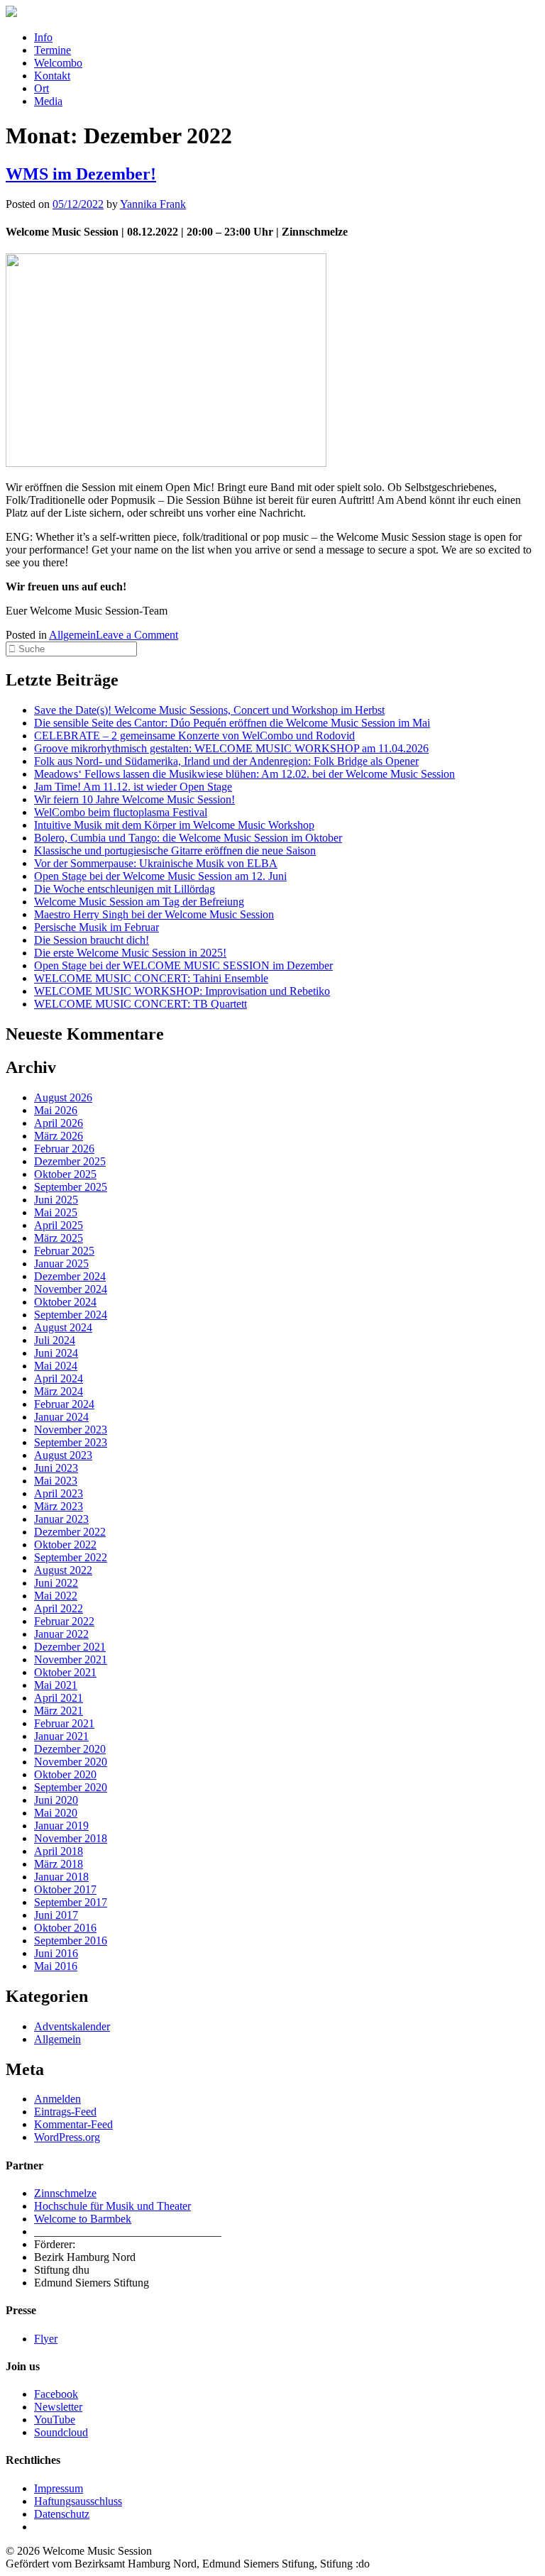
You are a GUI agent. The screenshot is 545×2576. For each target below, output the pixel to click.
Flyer (46, 2339)
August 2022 (63, 1570)
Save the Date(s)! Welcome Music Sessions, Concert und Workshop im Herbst (209, 710)
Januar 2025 (61, 1264)
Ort (42, 88)
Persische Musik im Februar (97, 927)
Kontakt (52, 76)
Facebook (56, 2394)
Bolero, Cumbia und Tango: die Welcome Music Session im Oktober (188, 838)
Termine (53, 50)
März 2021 (59, 1711)
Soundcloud (61, 2432)
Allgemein (72, 635)
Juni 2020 (56, 1800)
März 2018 (59, 1864)
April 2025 (59, 1225)
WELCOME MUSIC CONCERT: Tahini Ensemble (151, 978)
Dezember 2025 (70, 1161)
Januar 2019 (61, 1826)
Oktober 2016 (65, 1928)
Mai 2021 (56, 1685)
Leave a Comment (137, 635)
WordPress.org (67, 2137)
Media (48, 101)
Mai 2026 (56, 1110)
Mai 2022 (56, 1596)
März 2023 (59, 1506)
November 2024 (71, 1289)
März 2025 (59, 1238)
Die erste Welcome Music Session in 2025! (130, 953)
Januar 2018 (61, 1877)
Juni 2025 (56, 1200)
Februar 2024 (64, 1404)
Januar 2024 (61, 1417)
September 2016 (71, 1941)
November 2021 (71, 1659)
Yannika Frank (153, 204)
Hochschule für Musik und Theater (112, 2206)
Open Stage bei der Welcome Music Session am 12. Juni (160, 876)
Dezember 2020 (70, 1749)
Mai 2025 (56, 1212)
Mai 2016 (56, 1966)
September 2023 (71, 1442)
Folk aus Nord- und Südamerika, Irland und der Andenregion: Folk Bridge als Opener (226, 761)
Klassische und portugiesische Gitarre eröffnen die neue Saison (175, 851)
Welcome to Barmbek (83, 2219)
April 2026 (59, 1123)
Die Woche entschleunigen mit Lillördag (125, 889)
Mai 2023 (56, 1481)
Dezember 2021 (70, 1647)
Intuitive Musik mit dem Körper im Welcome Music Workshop (174, 825)
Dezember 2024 (70, 1276)
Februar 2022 (64, 1621)
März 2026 (59, 1136)
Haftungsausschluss (78, 2501)
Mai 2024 (56, 1366)
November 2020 (71, 1762)
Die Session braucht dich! (92, 940)
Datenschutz (62, 2514)
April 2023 (59, 1493)
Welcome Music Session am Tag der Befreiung (139, 902)
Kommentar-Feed (73, 2124)
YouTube (55, 2420)
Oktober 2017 (65, 1889)
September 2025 (71, 1187)
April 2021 (59, 1698)
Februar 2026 (64, 1149)
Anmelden (57, 2099)
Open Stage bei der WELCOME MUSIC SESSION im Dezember (183, 965)
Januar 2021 (61, 1736)
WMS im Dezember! (81, 174)
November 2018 (71, 1838)
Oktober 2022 (65, 1545)
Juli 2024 (55, 1340)
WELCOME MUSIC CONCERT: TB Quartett (141, 1004)
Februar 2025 (64, 1251)
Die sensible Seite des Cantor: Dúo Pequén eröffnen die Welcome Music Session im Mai (232, 723)
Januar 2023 (61, 1519)
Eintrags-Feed (65, 2112)
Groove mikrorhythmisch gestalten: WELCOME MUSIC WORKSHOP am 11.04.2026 (231, 748)
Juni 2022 (56, 1583)
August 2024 (63, 1327)
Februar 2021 (64, 1723)
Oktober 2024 (65, 1302)
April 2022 (59, 1608)
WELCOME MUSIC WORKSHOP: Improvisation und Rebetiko (182, 991)
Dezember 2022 (70, 1532)
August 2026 (63, 1097)
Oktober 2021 (65, 1672)
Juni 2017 (56, 1915)
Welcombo (58, 63)
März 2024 (59, 1391)
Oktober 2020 (65, 1774)
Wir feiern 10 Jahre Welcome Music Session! (134, 799)
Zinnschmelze (65, 2193)
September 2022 (71, 1557)
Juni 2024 (56, 1353)
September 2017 (71, 1902)
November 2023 (71, 1430)
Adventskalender (72, 2026)
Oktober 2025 (65, 1174)
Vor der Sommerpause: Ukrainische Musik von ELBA (156, 863)
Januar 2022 (61, 1634)
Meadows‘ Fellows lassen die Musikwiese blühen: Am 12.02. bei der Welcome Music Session (244, 774)
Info (43, 37)
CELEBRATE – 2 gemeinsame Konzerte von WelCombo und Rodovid (194, 736)
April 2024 (59, 1378)
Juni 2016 (56, 1953)
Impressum (59, 2488)
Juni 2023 (56, 1468)
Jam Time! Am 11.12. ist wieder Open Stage (133, 787)
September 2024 (71, 1315)
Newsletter (58, 2407)
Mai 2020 (56, 1813)
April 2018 (59, 1851)
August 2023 (63, 1455)
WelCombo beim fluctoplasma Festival (121, 812)
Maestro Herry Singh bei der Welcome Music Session (154, 914)
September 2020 (71, 1787)
